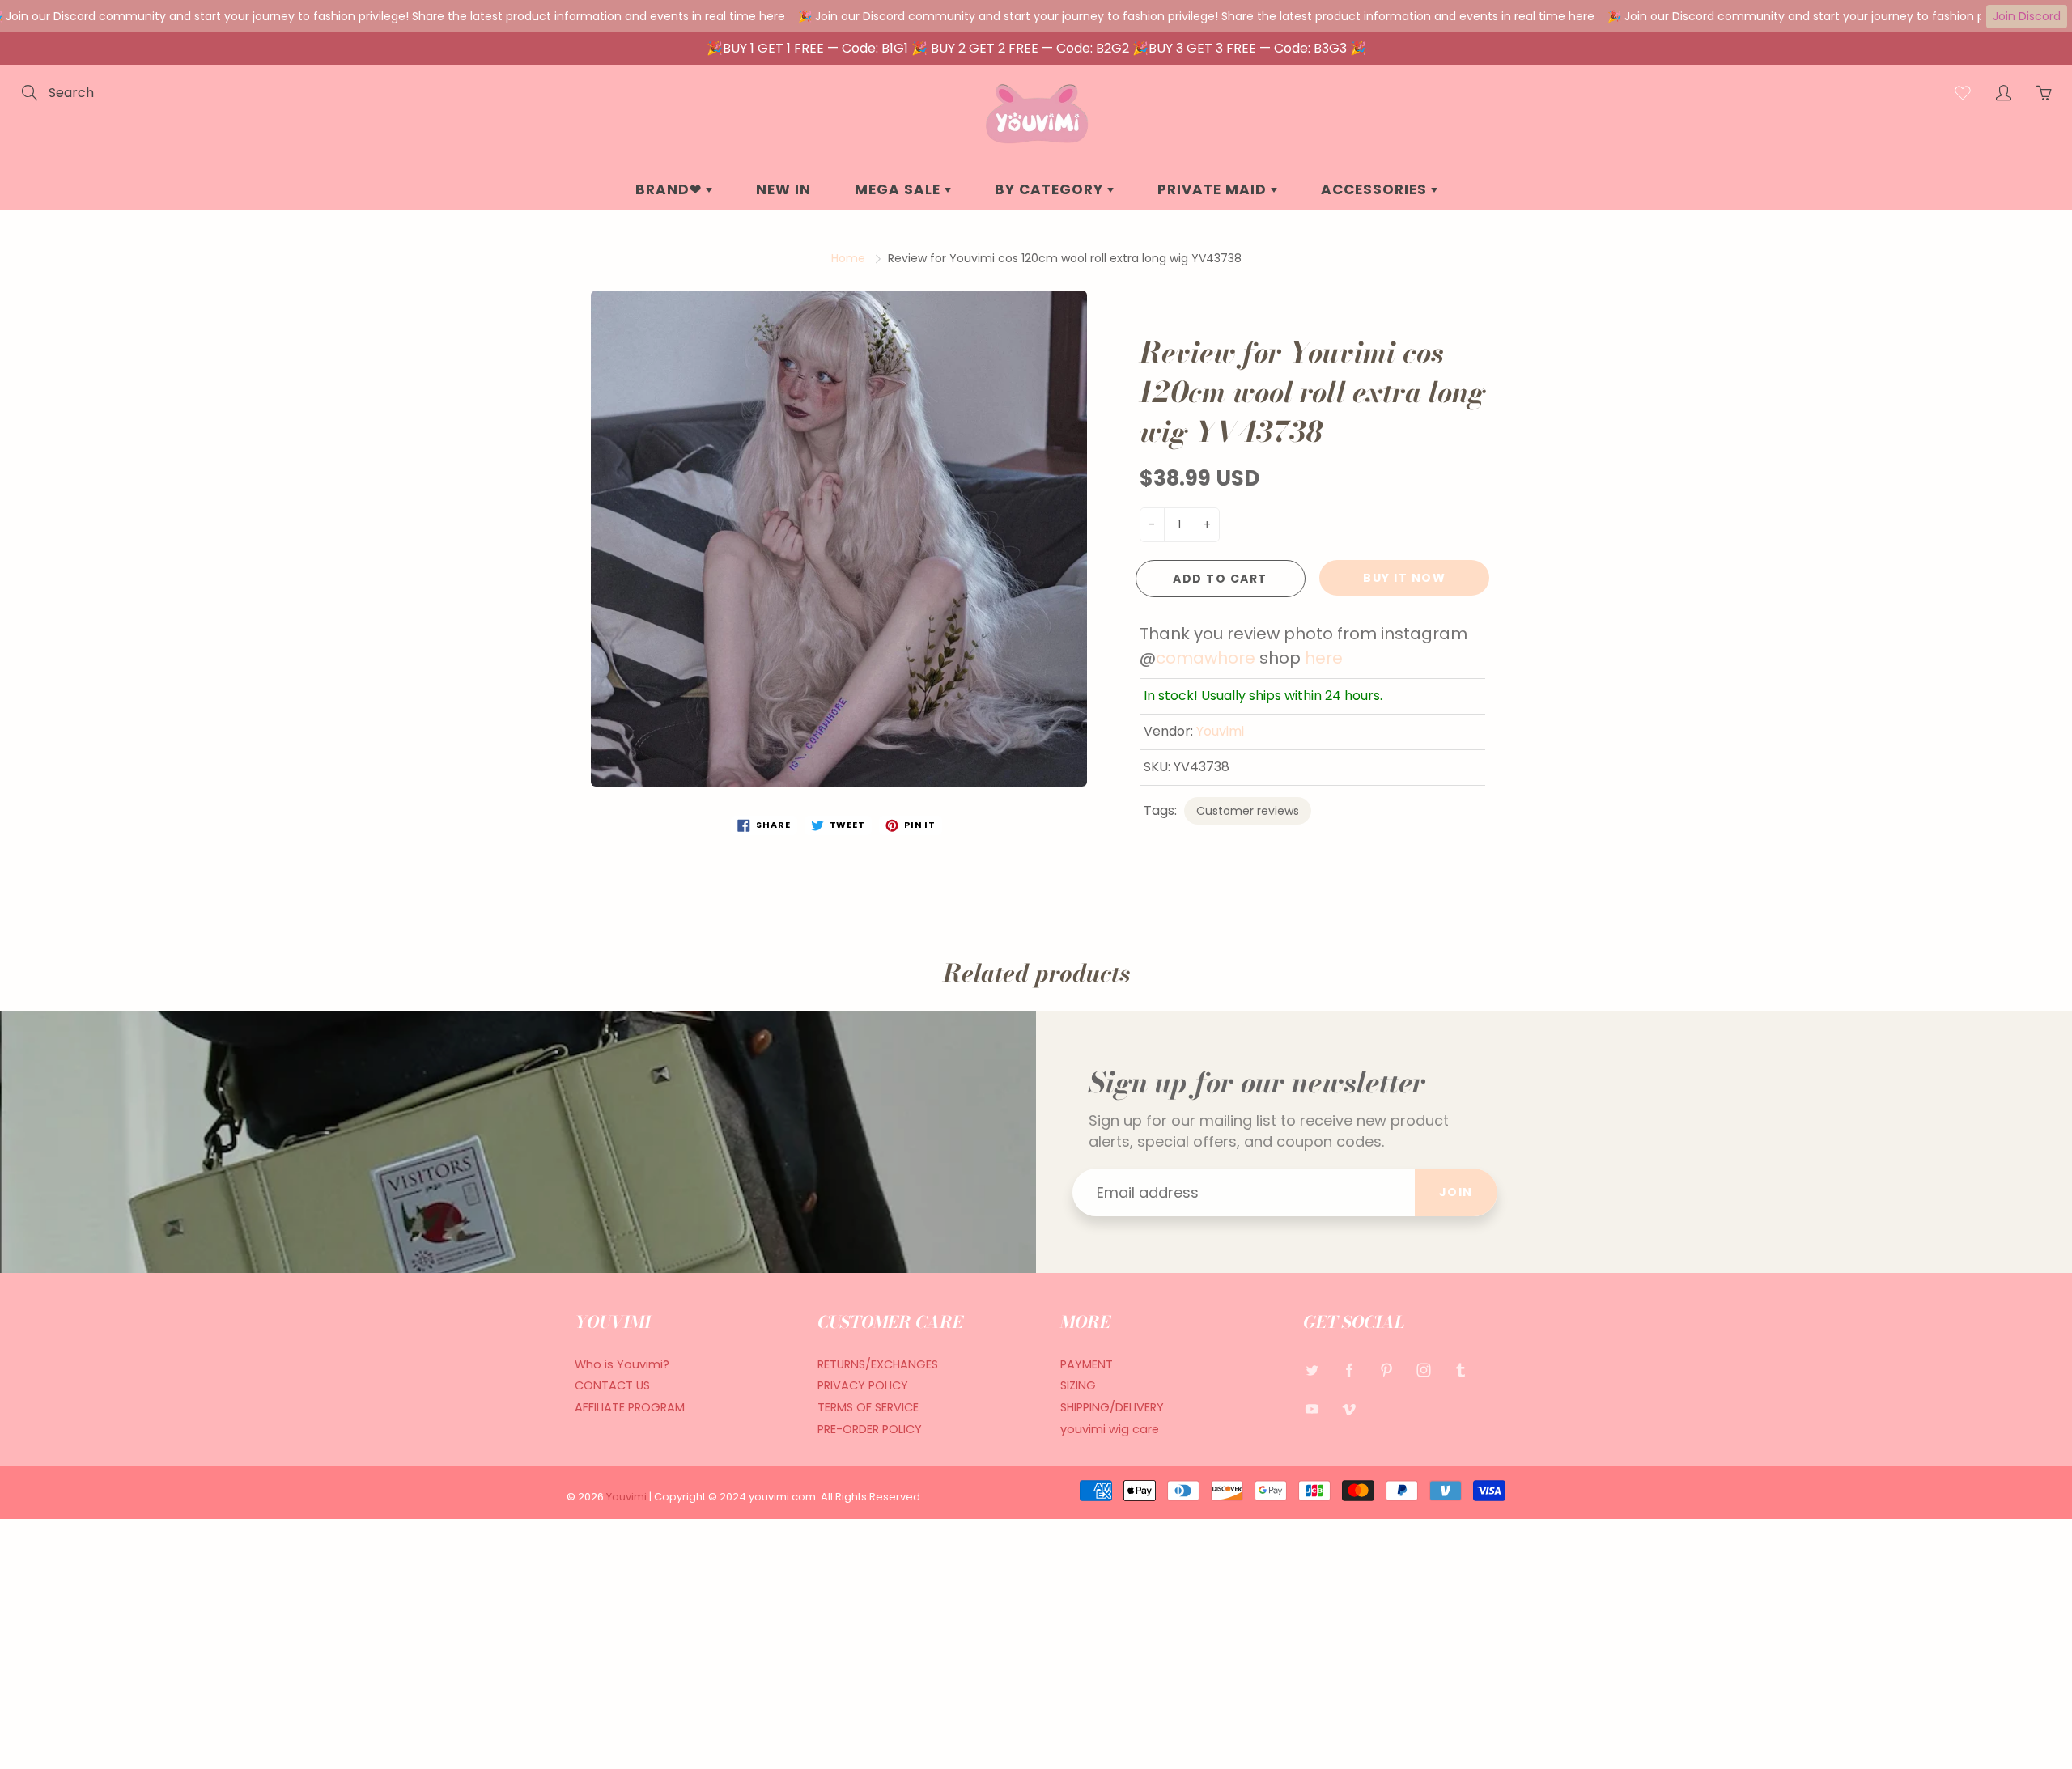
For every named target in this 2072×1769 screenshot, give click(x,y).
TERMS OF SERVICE (868, 1407)
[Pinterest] (1386, 1370)
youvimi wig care (1110, 1429)
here (1324, 658)
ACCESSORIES (1376, 189)
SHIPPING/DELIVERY (1112, 1407)
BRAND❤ (671, 189)
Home (848, 258)
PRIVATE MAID (1214, 189)
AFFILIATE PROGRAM (630, 1407)
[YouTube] (1312, 1408)
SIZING (1078, 1385)
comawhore (1206, 658)
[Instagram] (1423, 1370)
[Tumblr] (1461, 1370)
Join (1456, 1192)
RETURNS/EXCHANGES (878, 1364)
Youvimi (1220, 731)
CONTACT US (612, 1385)
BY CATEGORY (1051, 189)
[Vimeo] (1349, 1408)
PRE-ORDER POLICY (870, 1429)
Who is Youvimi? (622, 1364)
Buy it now (1404, 578)
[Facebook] (1349, 1370)
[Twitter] (1312, 1370)
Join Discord (2027, 16)
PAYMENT (1087, 1364)
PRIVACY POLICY (863, 1385)
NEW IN (783, 189)
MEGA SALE (900, 189)
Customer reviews (1248, 811)
